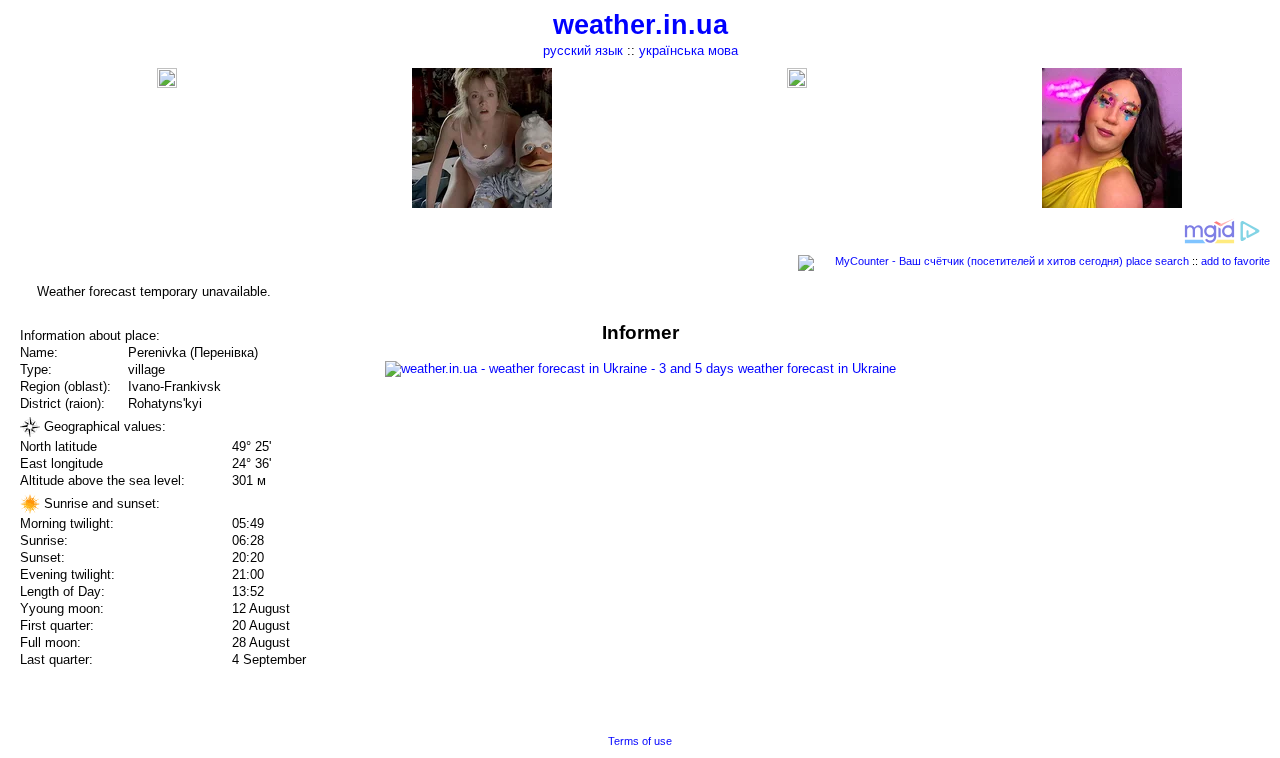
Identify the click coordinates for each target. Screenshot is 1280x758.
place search (1157, 261)
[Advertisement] (1078, 462)
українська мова (688, 50)
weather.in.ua (640, 25)
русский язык (583, 50)
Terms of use (640, 741)
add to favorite (1235, 261)
